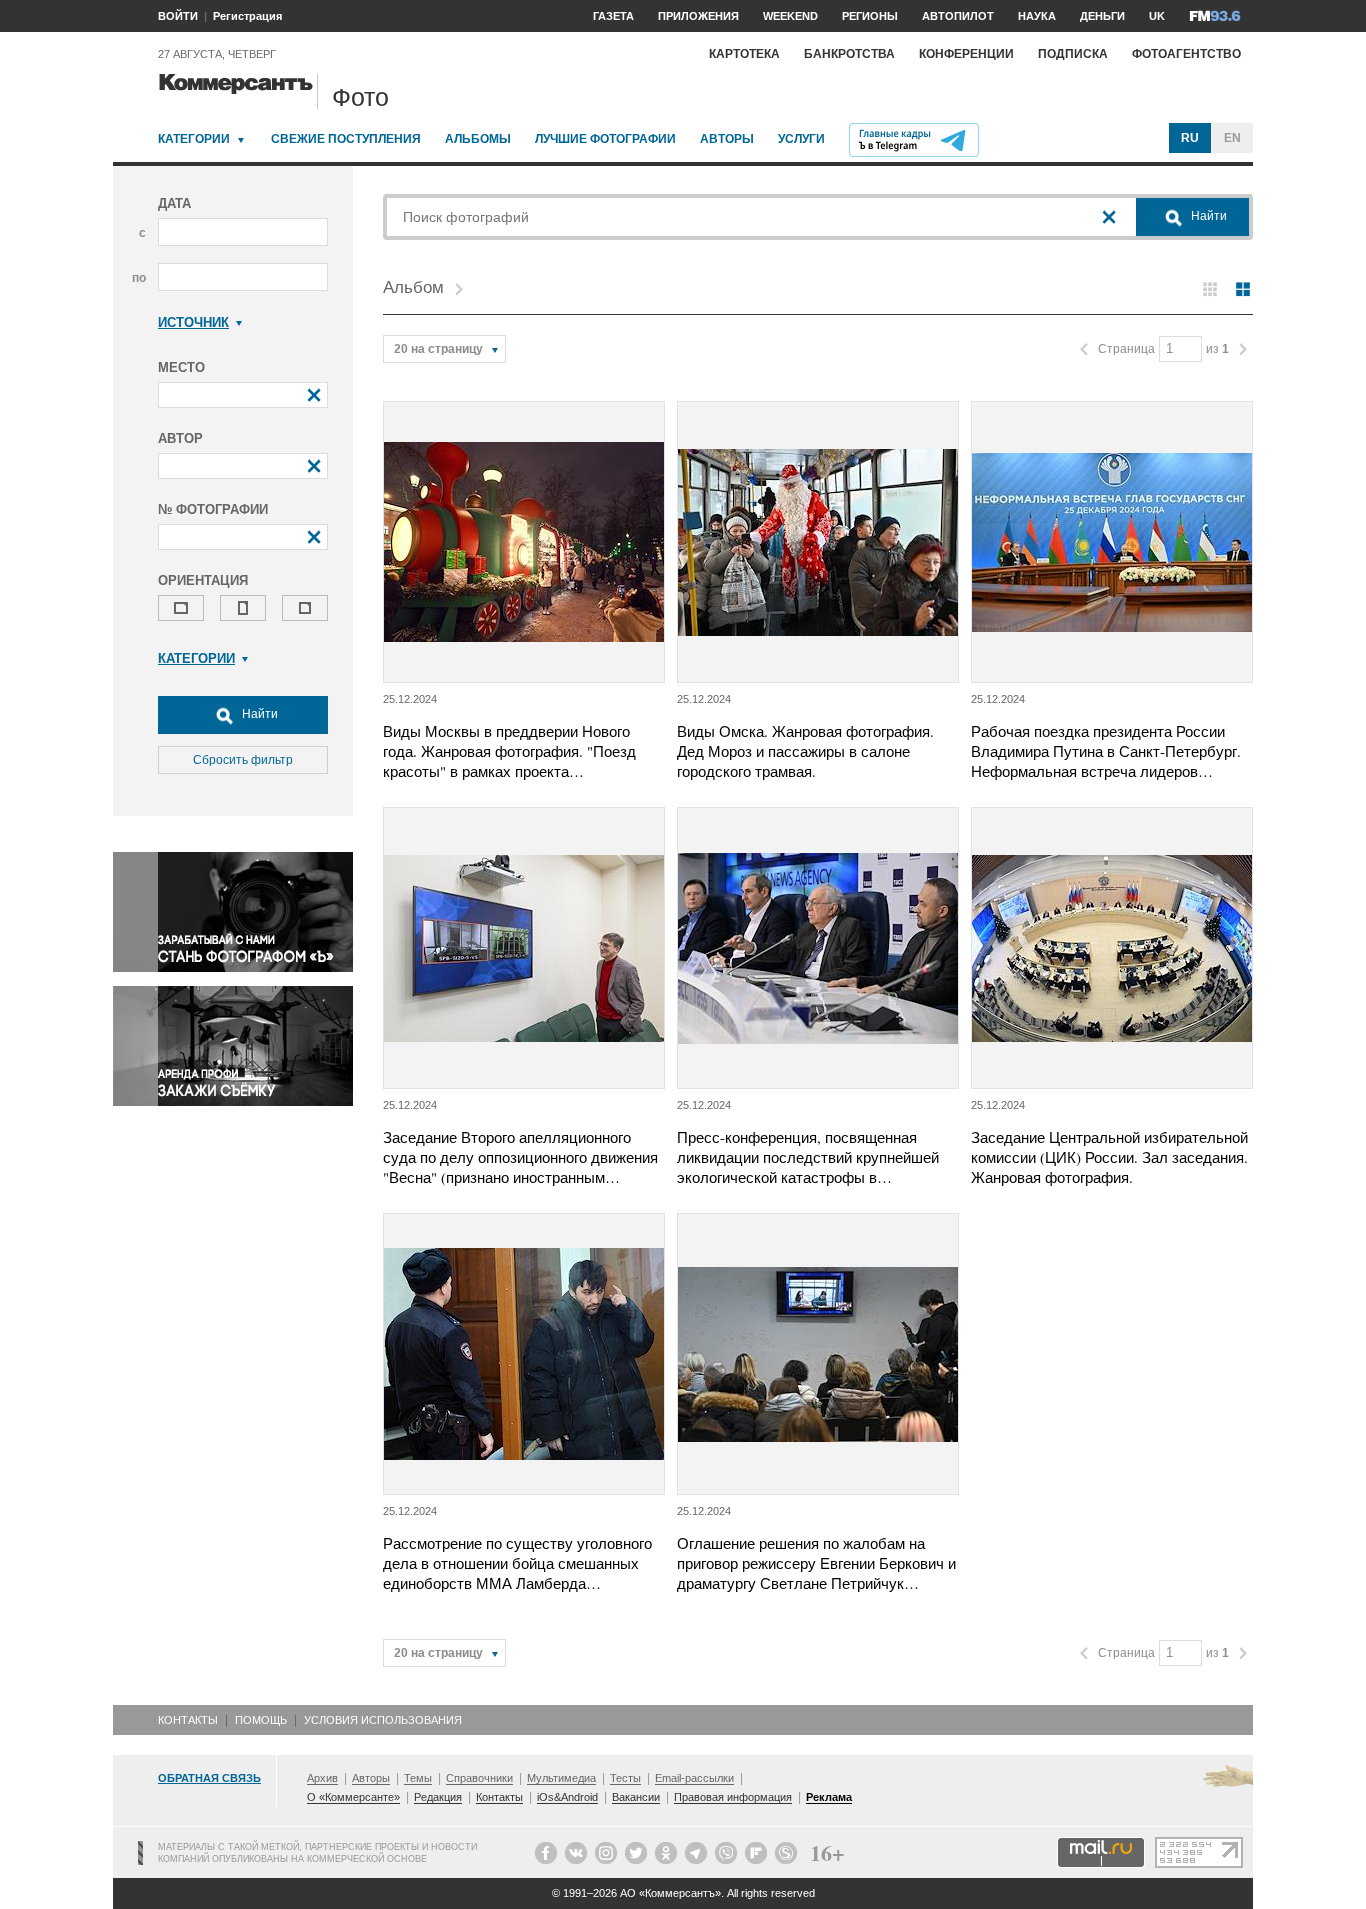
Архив (322, 1778)
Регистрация (247, 16)
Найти (258, 714)
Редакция (438, 1797)
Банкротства (849, 54)
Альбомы (478, 139)
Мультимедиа (561, 1778)
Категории (194, 139)
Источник (193, 322)
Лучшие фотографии (605, 139)
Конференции (966, 54)
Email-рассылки (694, 1778)
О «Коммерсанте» (353, 1797)
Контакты (188, 1720)
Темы (418, 1778)
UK (1157, 16)
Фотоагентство (1186, 54)
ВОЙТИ (178, 16)
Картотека (744, 54)
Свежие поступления (346, 139)
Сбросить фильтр (243, 760)
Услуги (801, 139)
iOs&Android (567, 1797)
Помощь (261, 1720)
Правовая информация (733, 1797)
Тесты (625, 1778)
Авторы (727, 139)
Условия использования (383, 1720)
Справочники (479, 1778)
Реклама (829, 1797)
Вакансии (636, 1797)
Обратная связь (209, 1778)
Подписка (1073, 54)
